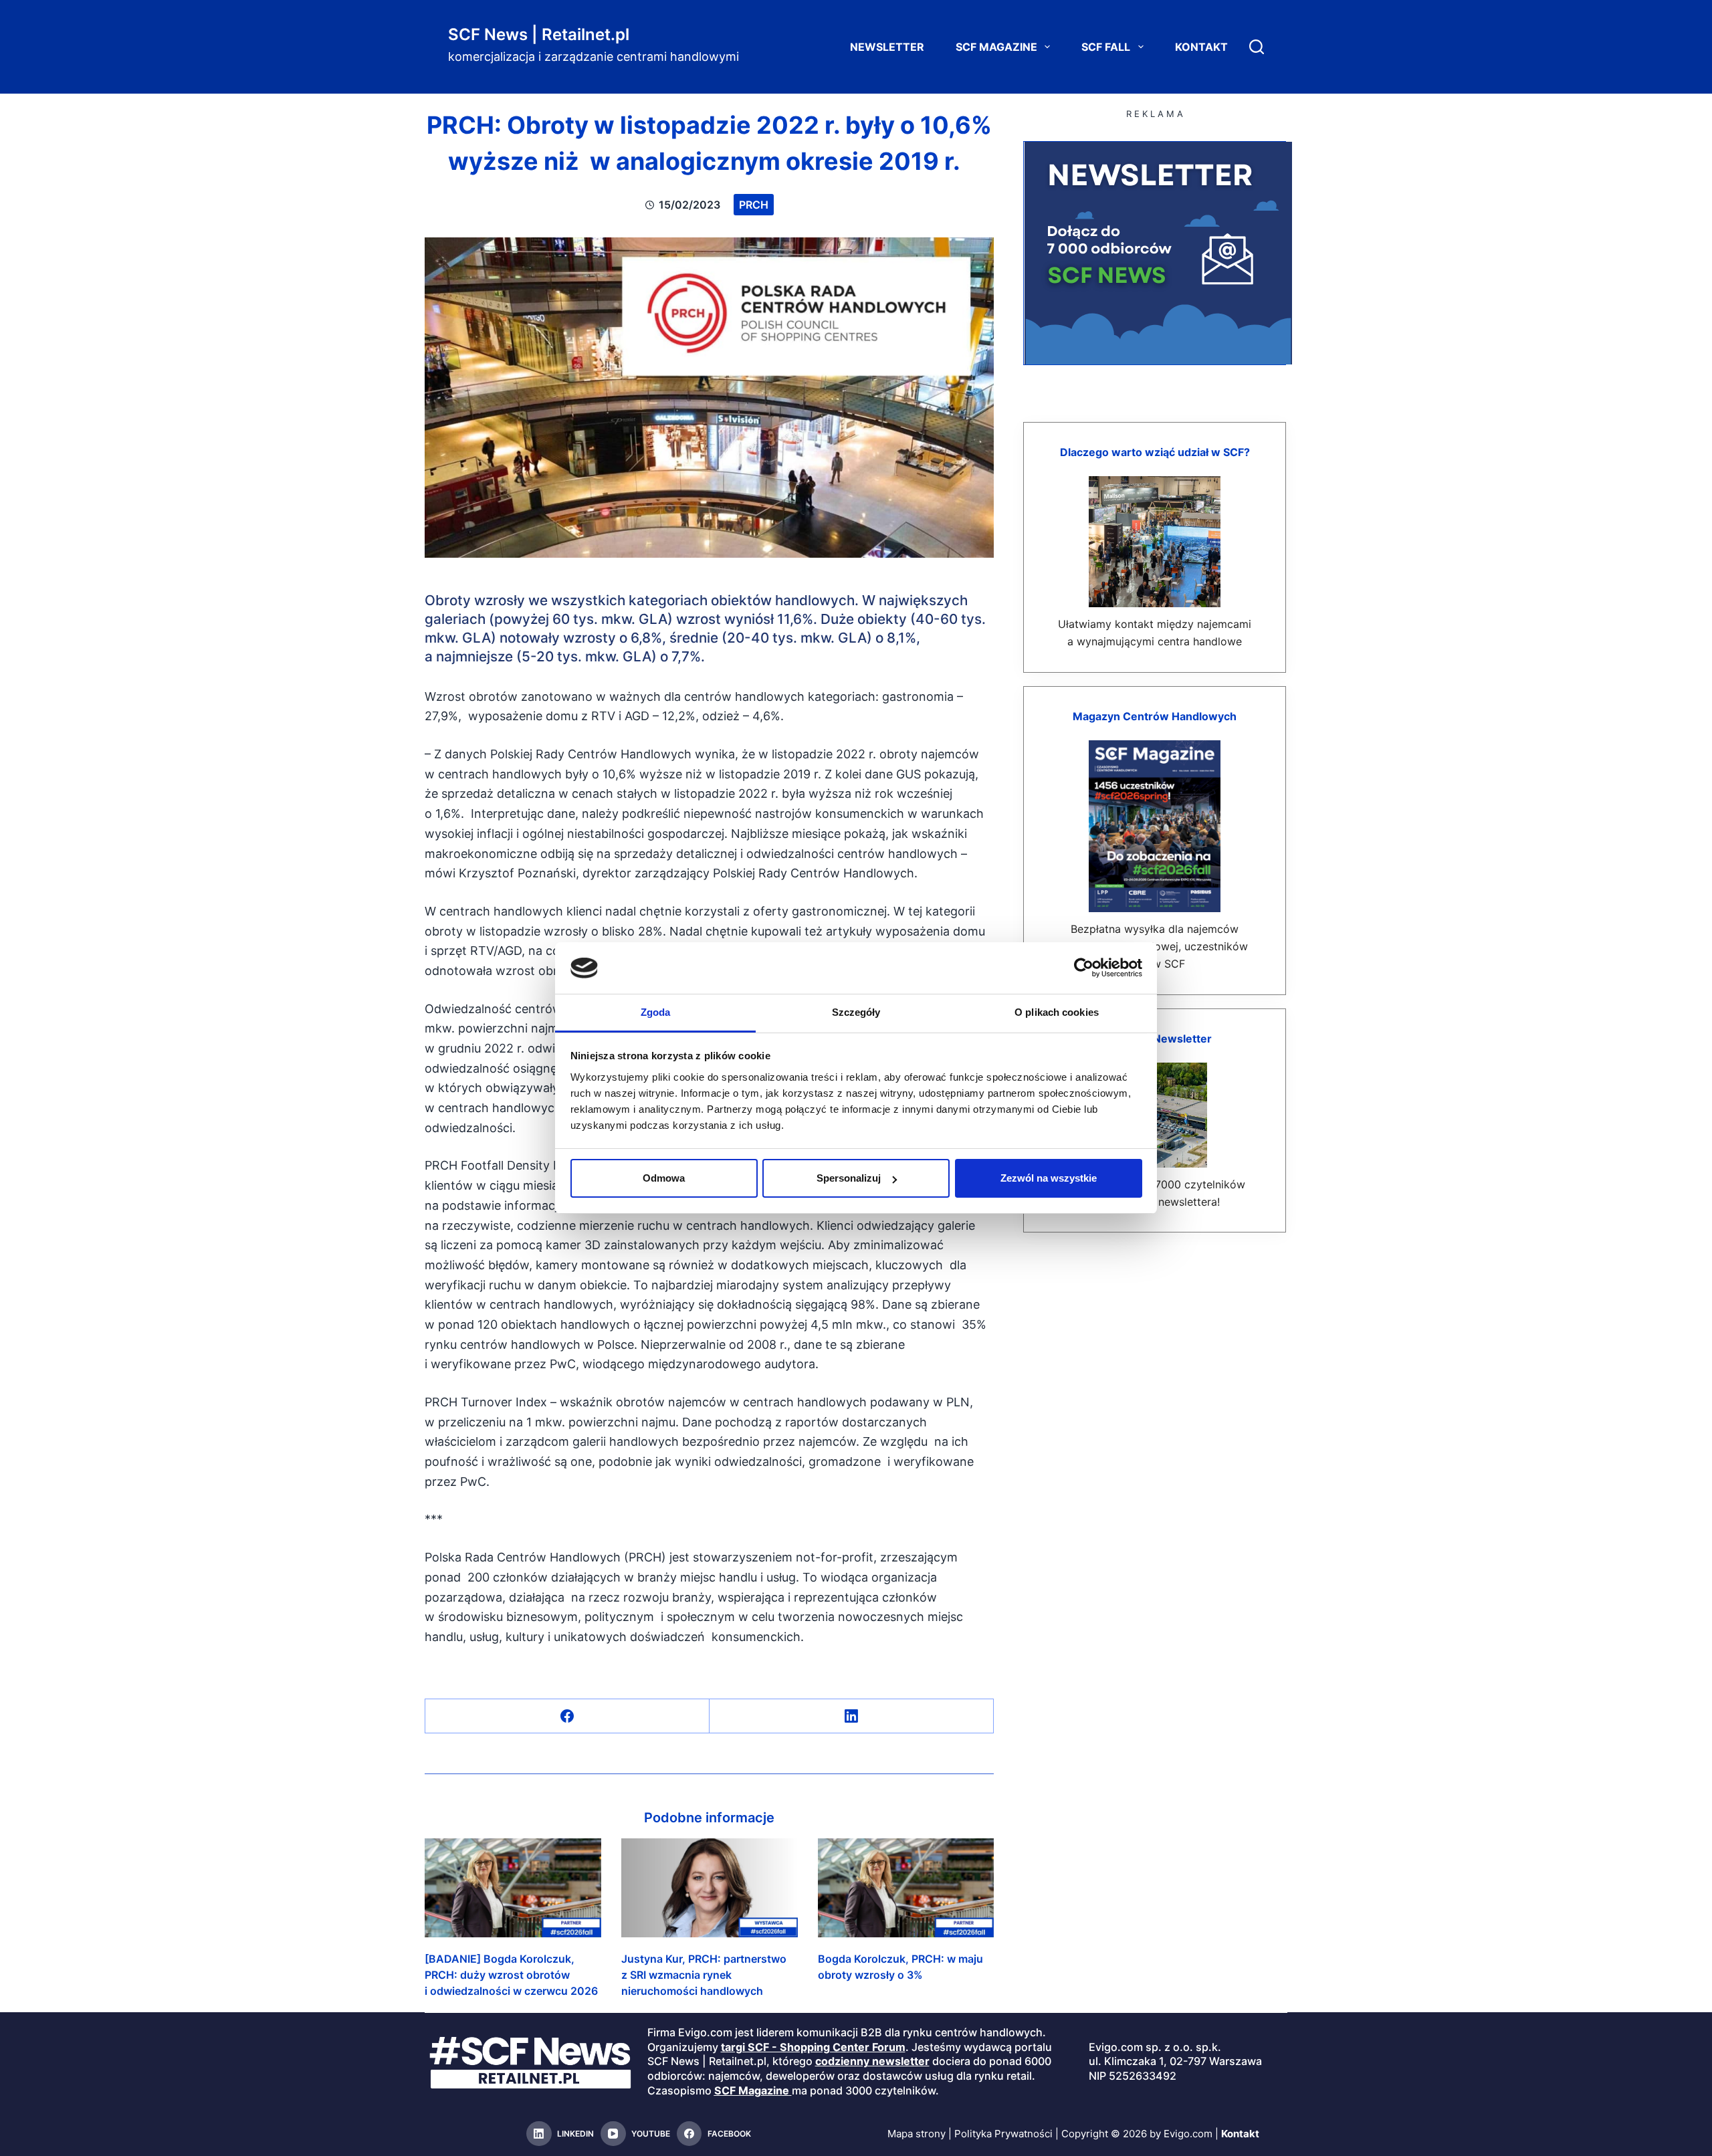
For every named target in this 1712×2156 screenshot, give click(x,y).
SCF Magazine (996, 47)
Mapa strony (917, 2134)
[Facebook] (567, 1716)
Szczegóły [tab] (856, 1012)
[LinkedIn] (852, 1716)
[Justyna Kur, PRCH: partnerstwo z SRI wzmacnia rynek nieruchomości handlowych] (710, 1888)
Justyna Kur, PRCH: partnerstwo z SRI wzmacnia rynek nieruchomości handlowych (704, 1975)
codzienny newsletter (872, 2061)
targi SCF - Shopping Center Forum (813, 2047)
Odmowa (664, 1178)
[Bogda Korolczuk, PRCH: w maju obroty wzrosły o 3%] (906, 1888)
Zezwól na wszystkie (1049, 1178)
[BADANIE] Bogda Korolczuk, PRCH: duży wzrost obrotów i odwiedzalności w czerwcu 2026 (511, 1975)
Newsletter (887, 47)
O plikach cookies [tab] (1057, 1012)
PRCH (754, 205)
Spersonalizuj (849, 1178)
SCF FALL (1106, 47)
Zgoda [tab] (656, 1012)
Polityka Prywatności (1003, 2134)
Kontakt (1201, 47)
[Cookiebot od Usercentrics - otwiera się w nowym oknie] (1084, 968)
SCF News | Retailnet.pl (539, 34)
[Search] (1257, 47)
